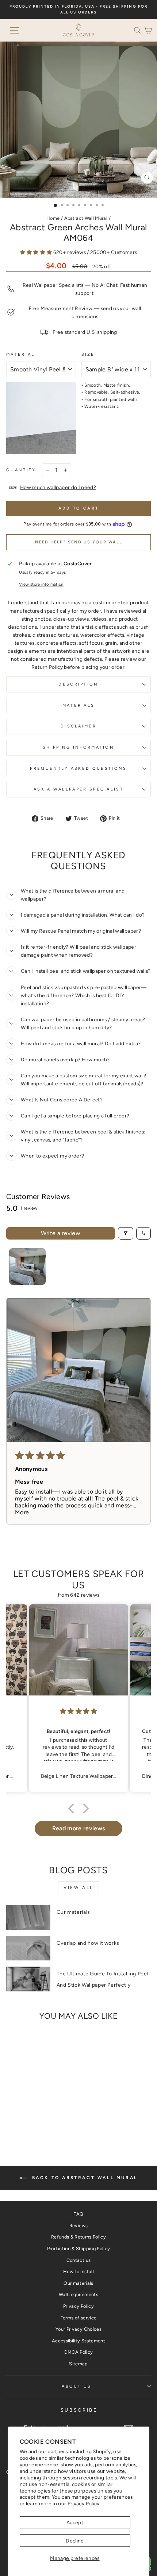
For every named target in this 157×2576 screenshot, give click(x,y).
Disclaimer (78, 726)
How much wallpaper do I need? (58, 487)
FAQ (78, 2214)
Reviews (78, 2226)
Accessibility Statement (78, 2341)
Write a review (61, 1233)
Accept (75, 2522)
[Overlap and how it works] (28, 1948)
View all (78, 1888)
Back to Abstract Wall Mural (84, 2178)
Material (21, 354)
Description (78, 684)
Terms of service (79, 2318)
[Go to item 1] (27, 1266)
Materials (79, 705)
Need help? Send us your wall (79, 542)
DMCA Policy (79, 2352)
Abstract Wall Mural (86, 218)
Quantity (21, 470)
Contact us (78, 2260)
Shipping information (78, 747)
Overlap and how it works (88, 1943)
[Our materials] (28, 1917)
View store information (41, 584)
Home (53, 218)
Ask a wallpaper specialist (78, 789)
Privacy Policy (84, 2503)
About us (77, 2386)
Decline (75, 2541)
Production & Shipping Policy (79, 2249)
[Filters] (126, 1233)
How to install (78, 2271)
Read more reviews (79, 1828)
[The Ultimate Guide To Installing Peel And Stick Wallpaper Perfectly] (28, 1979)
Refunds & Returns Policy (78, 2237)
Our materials (73, 1912)
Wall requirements (78, 2294)
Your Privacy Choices (78, 2329)
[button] (139, 30)
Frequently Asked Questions (78, 768)
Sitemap (78, 2364)
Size (88, 354)
